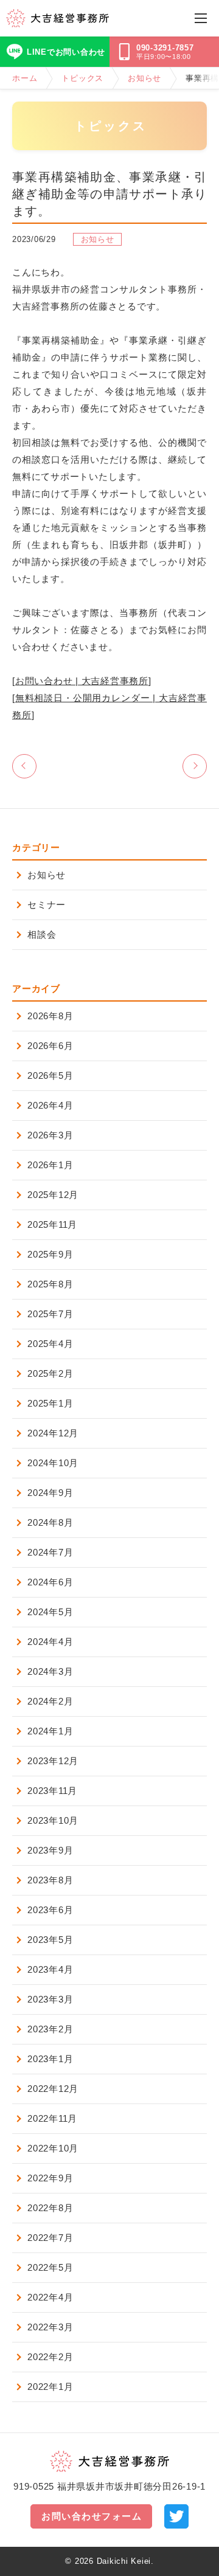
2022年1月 (50, 2387)
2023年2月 (50, 2029)
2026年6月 (50, 1046)
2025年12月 (53, 1195)
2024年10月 (53, 1463)
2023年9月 (50, 1850)
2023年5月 (50, 1940)
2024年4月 (50, 1642)
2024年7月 (50, 1552)
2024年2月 (50, 1701)
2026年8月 (50, 1016)
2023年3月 (50, 1999)
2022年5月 (50, 2267)
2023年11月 (52, 1791)
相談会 (42, 934)
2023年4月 (50, 1969)
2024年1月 (50, 1731)
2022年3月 (50, 2327)
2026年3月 (50, 1135)
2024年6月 (50, 1582)
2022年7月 (50, 2238)
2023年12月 (53, 1761)
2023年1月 (50, 2059)
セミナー (47, 905)
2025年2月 (50, 1373)
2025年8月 (50, 1284)
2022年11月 (52, 2118)
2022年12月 (53, 2089)
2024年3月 (50, 1671)
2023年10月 (53, 1820)
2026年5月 (50, 1075)
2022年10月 (53, 2148)
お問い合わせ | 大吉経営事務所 (82, 681)
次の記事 (195, 766)
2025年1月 (50, 1403)
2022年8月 (50, 2208)
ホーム (25, 78)
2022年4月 (50, 2297)
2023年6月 (50, 1910)
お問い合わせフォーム (92, 2516)
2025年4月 (50, 1344)
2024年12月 (53, 1433)
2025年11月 (52, 1224)
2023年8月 (50, 1880)
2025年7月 (50, 1314)
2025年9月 (50, 1254)
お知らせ (144, 78)
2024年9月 (50, 1493)
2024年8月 (50, 1522)
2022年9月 (50, 2178)
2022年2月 (50, 2357)
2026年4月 (50, 1105)
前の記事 (24, 766)
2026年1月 (50, 1165)
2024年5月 (50, 1612)
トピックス (82, 78)
